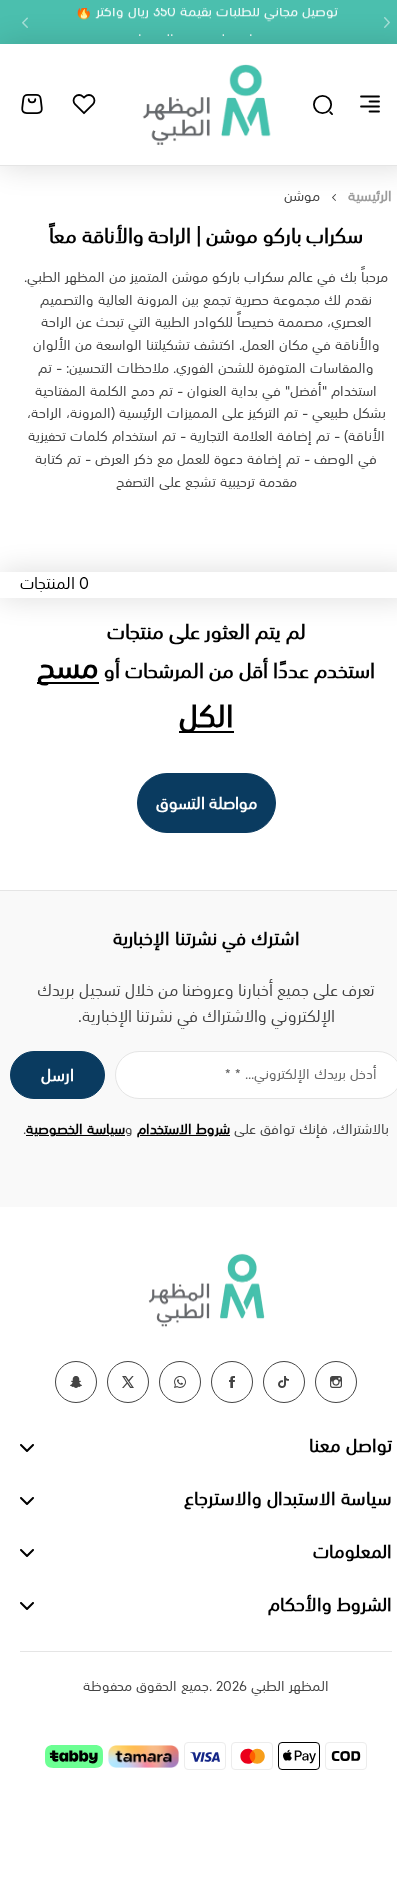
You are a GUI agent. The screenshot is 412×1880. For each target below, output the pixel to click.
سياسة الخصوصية (75, 1130)
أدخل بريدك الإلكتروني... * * (301, 1075)
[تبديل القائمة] (370, 104)
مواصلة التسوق (206, 804)
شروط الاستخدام (183, 1130)
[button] (387, 22)
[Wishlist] (84, 104)
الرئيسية (370, 197)
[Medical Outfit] (206, 104)
